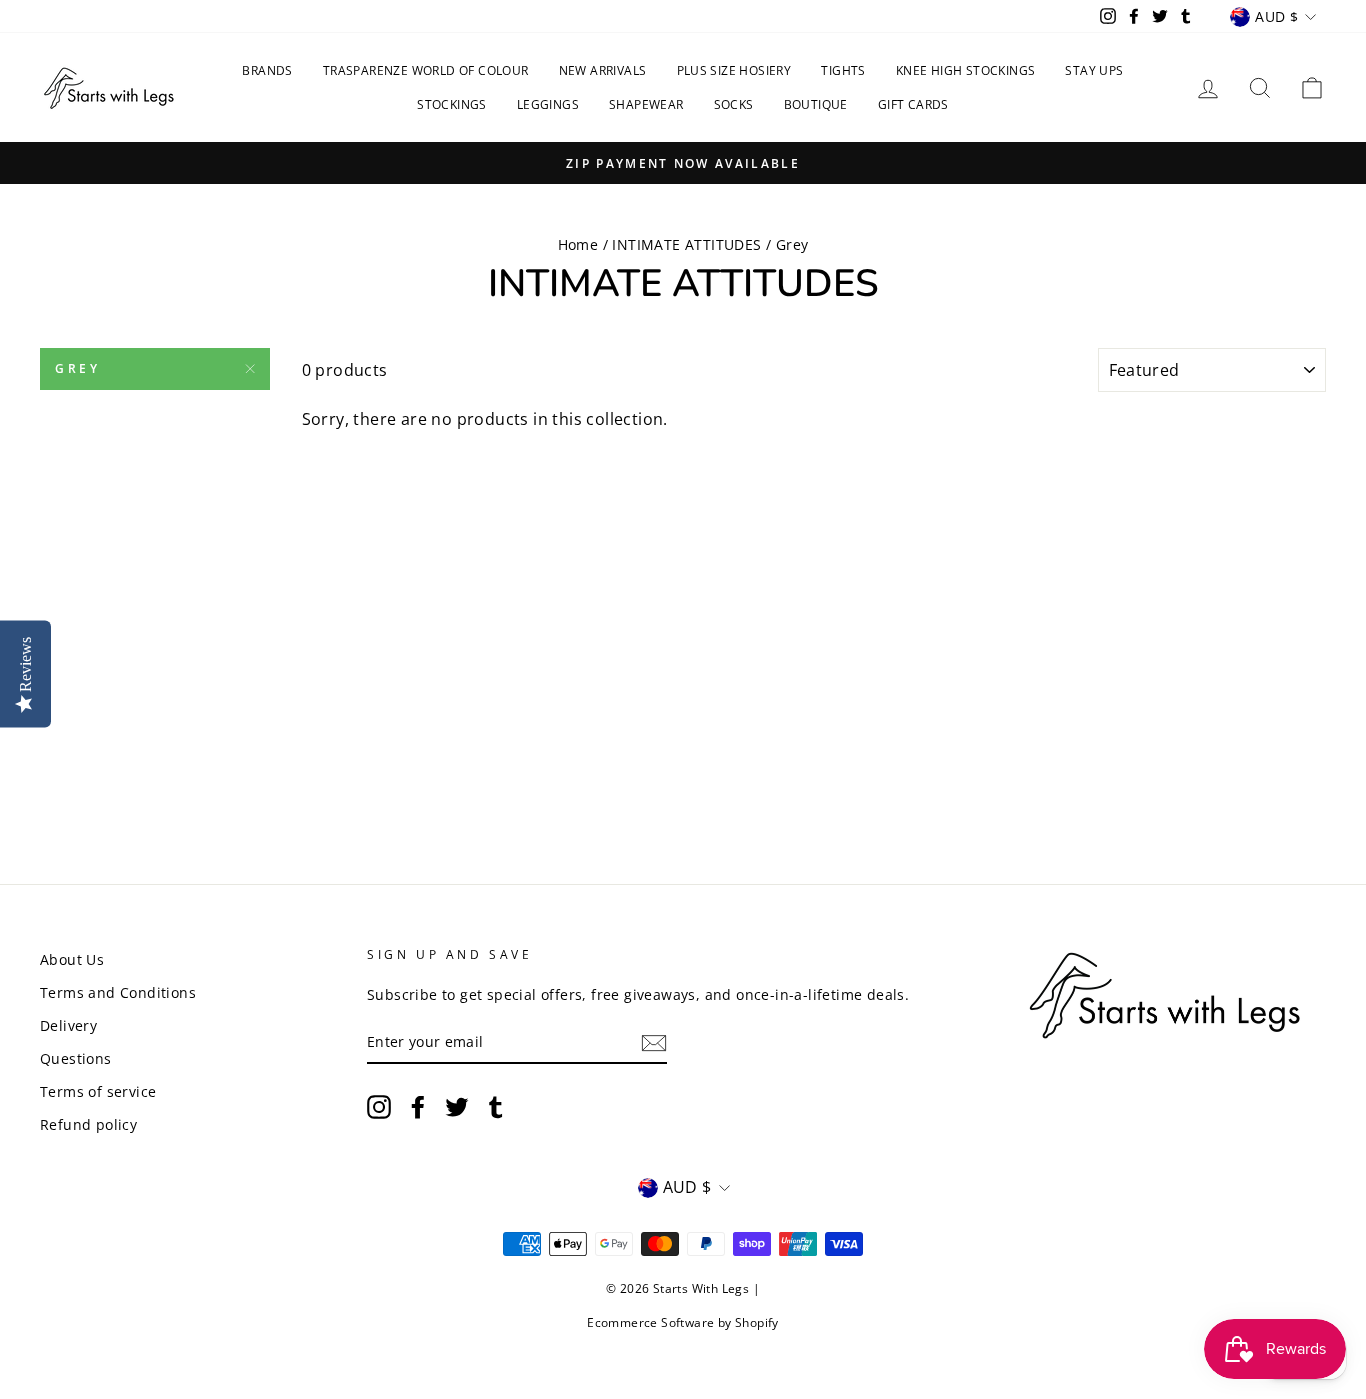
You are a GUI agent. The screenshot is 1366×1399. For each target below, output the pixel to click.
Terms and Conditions (118, 992)
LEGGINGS (548, 104)
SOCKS (734, 104)
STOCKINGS (452, 104)
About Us (72, 959)
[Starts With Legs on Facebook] (418, 1106)
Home (578, 244)
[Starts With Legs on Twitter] (457, 1106)
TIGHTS (843, 70)
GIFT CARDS (913, 104)
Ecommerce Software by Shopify (683, 1322)
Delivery (68, 1025)
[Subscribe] (654, 1043)
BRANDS (267, 70)
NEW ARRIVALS (603, 70)
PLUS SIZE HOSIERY (734, 70)
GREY (77, 368)
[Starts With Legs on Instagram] (379, 1106)
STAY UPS (1094, 70)
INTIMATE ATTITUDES (686, 244)
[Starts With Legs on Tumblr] (496, 1106)
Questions (76, 1058)
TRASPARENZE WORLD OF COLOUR (426, 70)
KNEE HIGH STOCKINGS (966, 70)
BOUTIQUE (816, 104)
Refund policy (88, 1124)
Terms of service (98, 1091)
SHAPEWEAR (646, 104)
